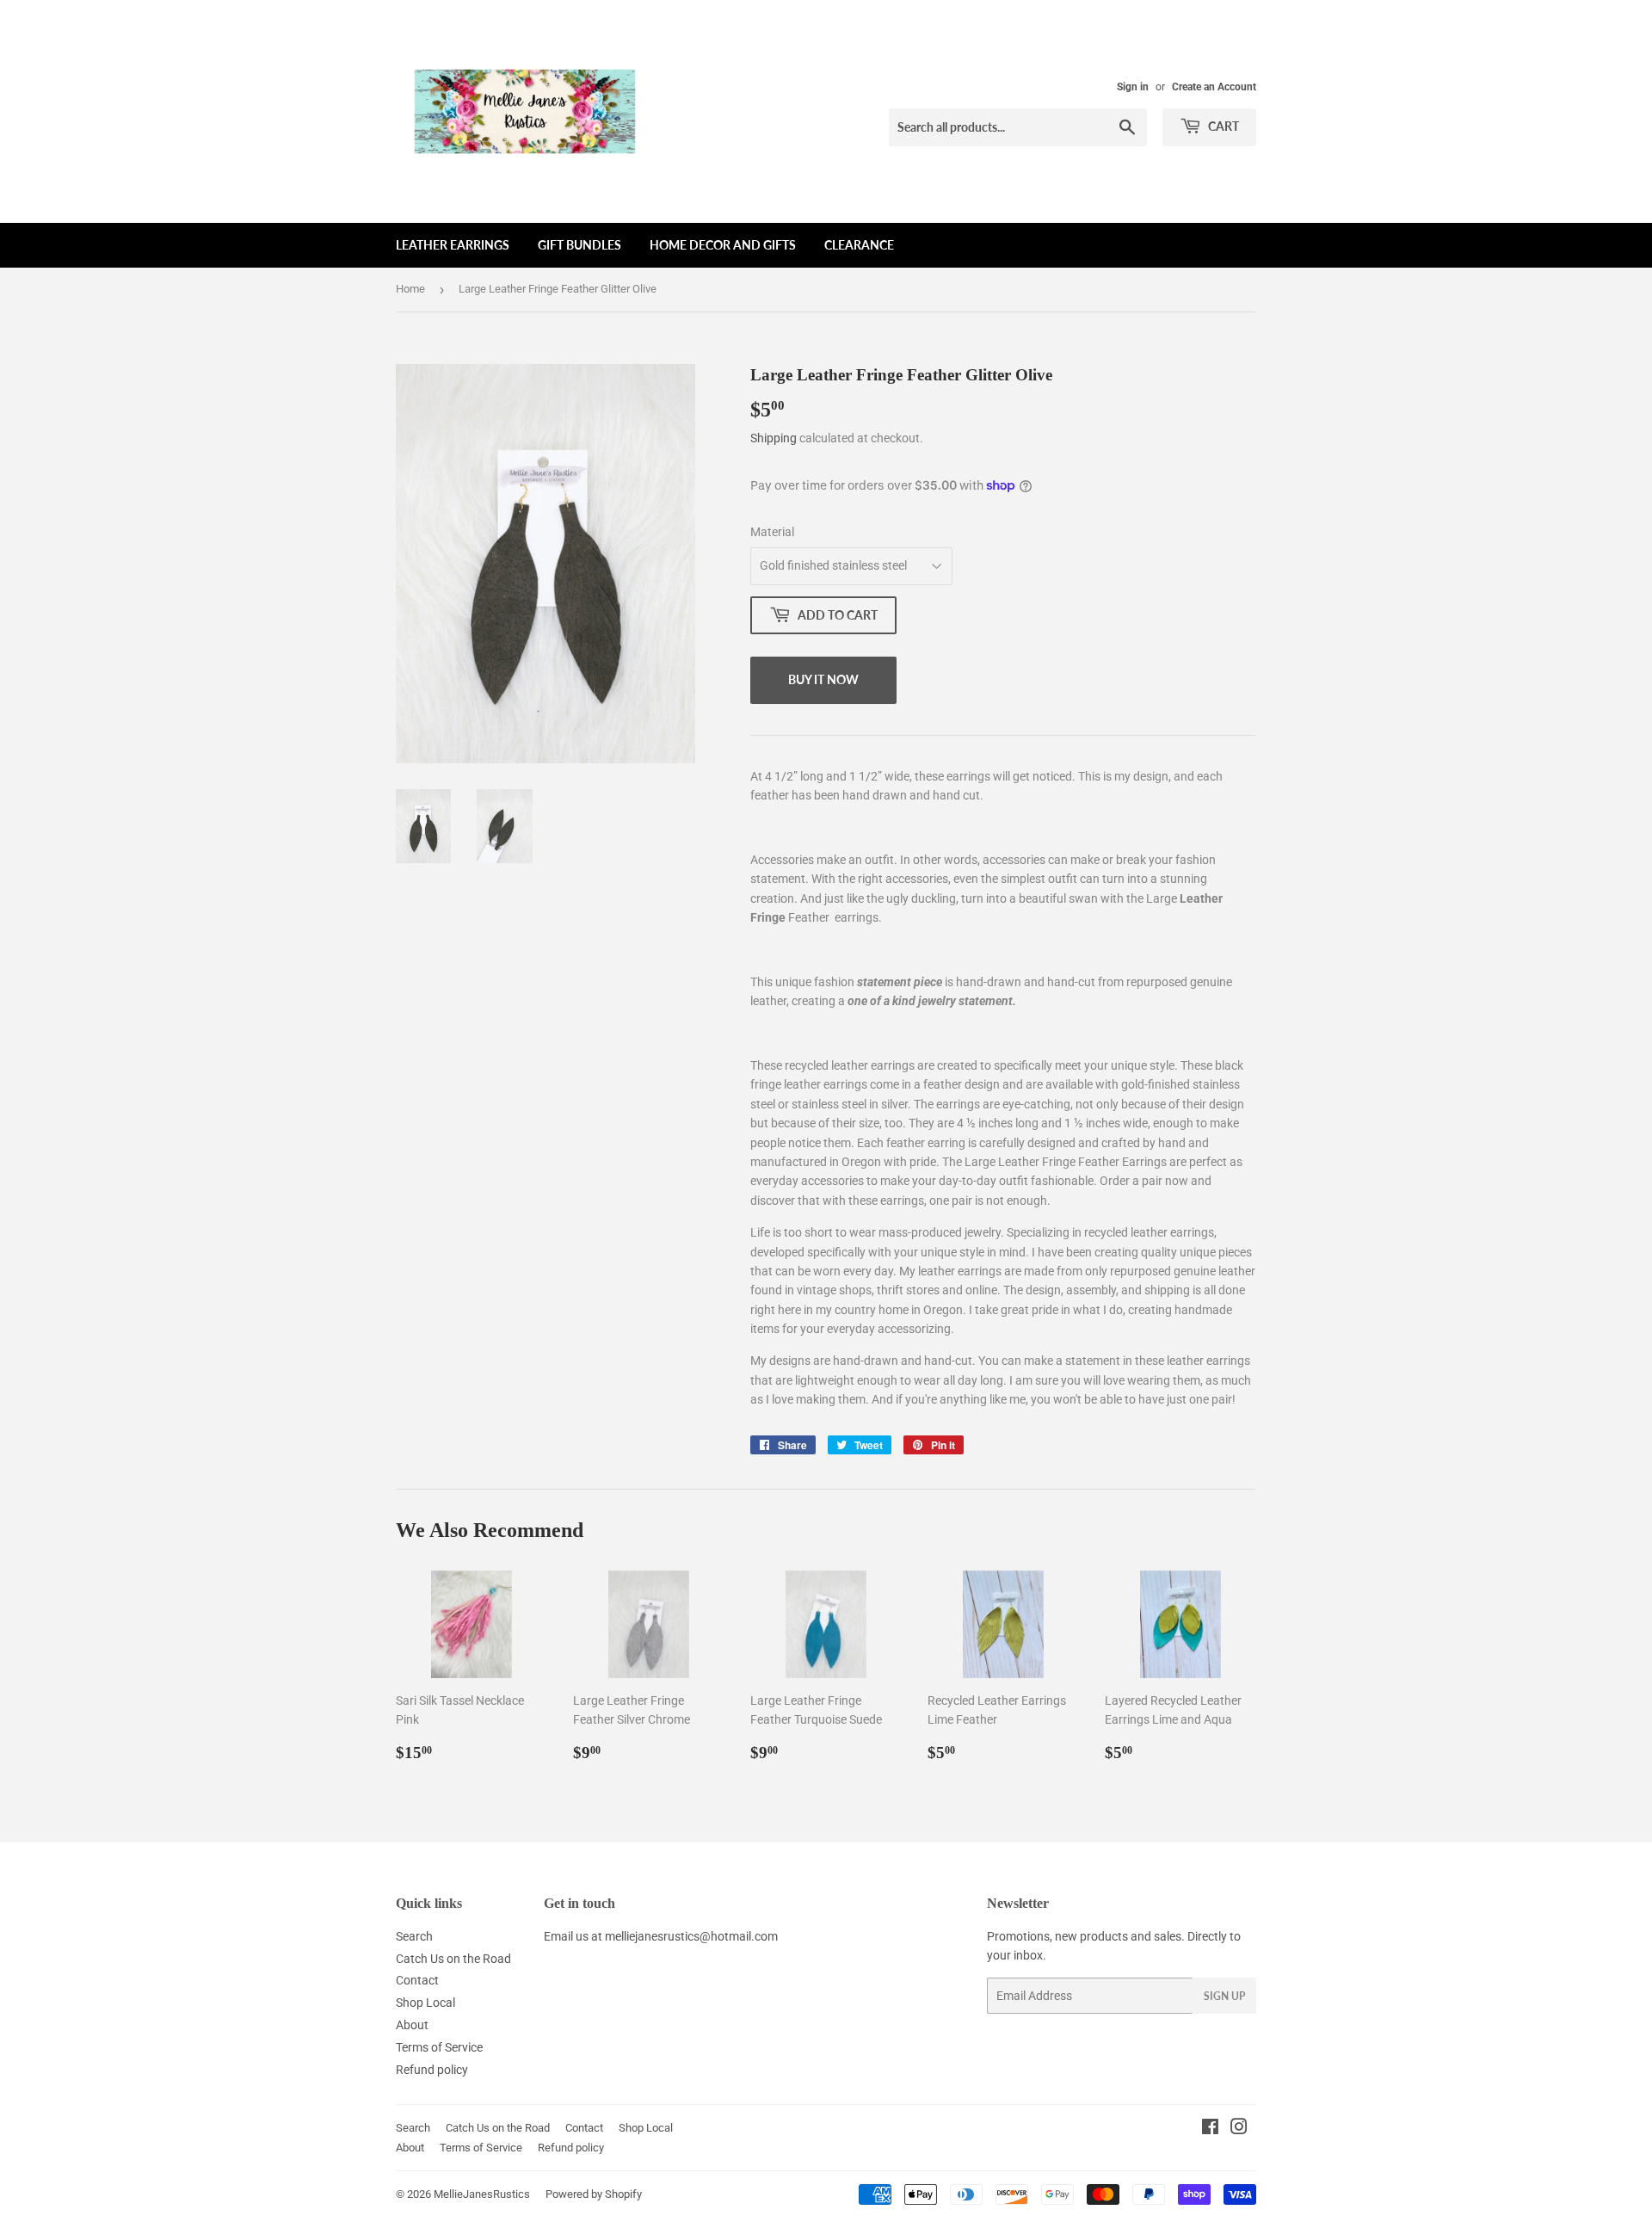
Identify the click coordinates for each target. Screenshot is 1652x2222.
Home (410, 289)
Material (772, 532)
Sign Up (1224, 1996)
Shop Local (425, 2003)
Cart (1222, 126)
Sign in (1133, 87)
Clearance (859, 245)
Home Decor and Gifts (723, 245)
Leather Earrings (453, 245)
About (412, 2025)
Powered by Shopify (594, 2194)
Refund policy (432, 2070)
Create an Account (1214, 87)
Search (414, 1936)
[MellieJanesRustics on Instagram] (1239, 2129)
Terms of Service (439, 2047)
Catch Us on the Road (453, 1959)
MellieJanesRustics (482, 2194)
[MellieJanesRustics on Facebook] (1210, 2129)
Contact (417, 1980)
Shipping (774, 438)
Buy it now (823, 679)
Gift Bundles (579, 245)
